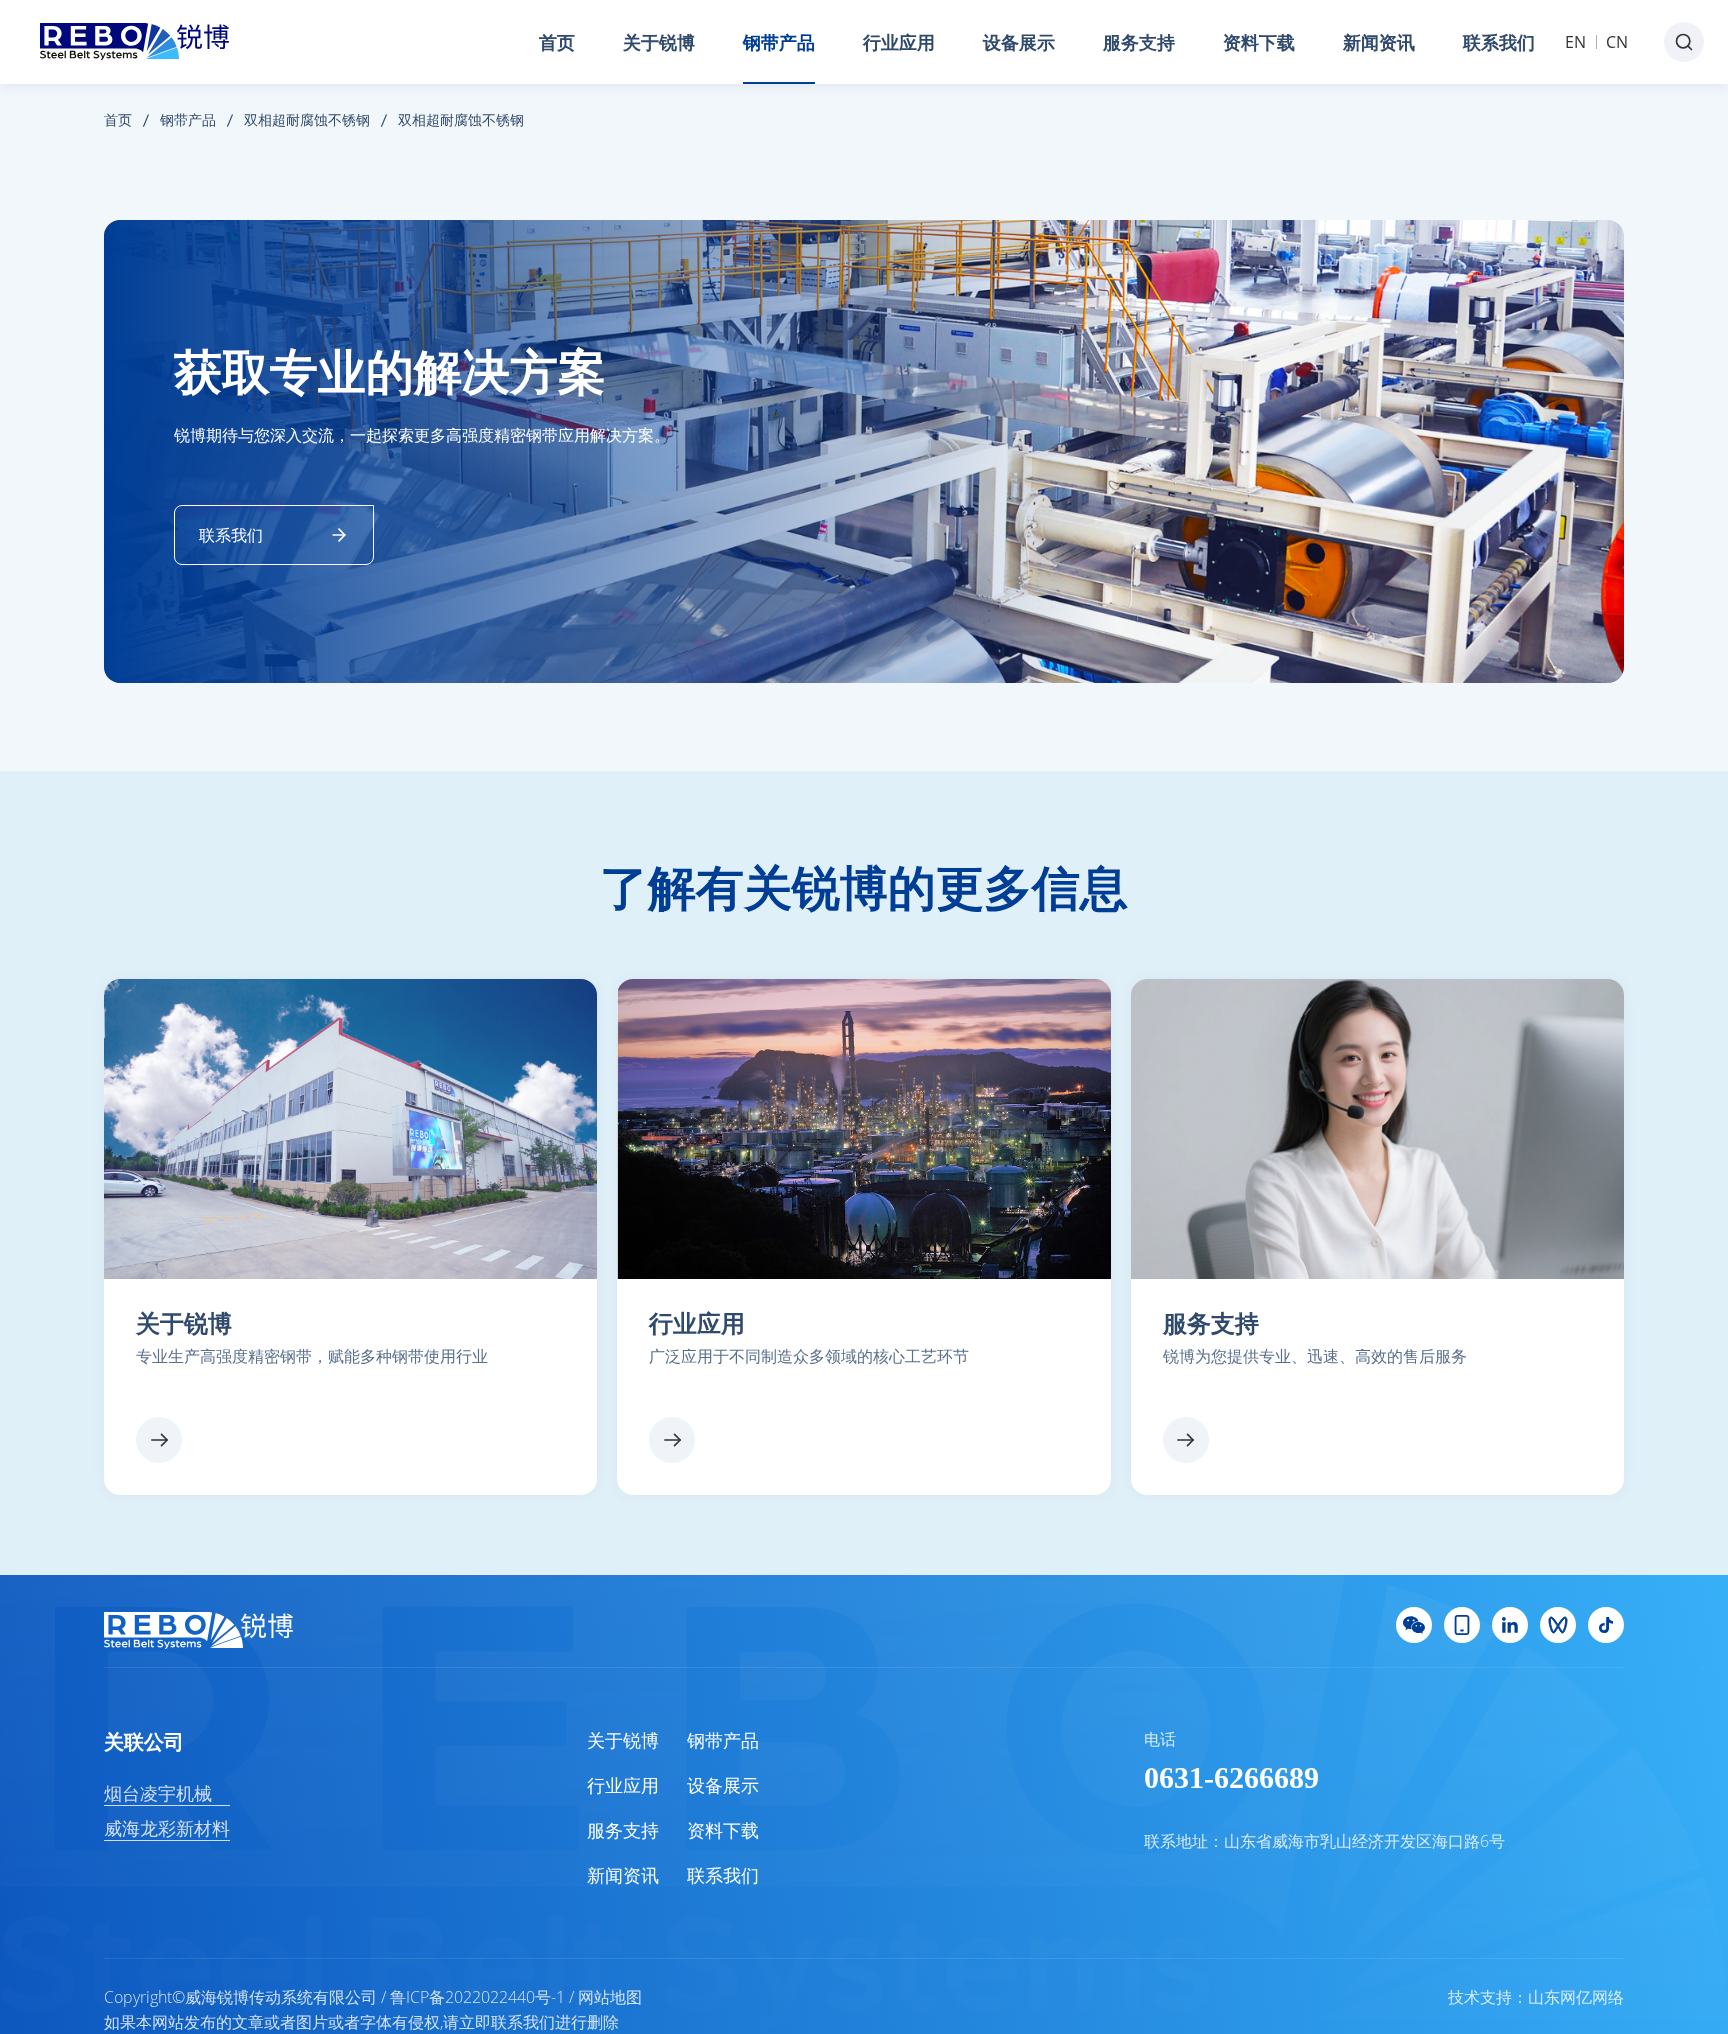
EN (1575, 42)
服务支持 (1139, 42)
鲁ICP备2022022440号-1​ (477, 1997)
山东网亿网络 (1576, 1997)
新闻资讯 (1379, 42)
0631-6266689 (1231, 1777)
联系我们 (1499, 42)
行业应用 (899, 42)
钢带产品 (779, 42)
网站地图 (610, 1997)
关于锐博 (659, 42)
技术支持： (1488, 1997)
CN (1617, 42)
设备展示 (1019, 42)
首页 (557, 42)
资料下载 (1259, 42)
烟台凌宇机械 (158, 1793)
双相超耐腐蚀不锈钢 (307, 119)
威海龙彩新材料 (167, 1828)
